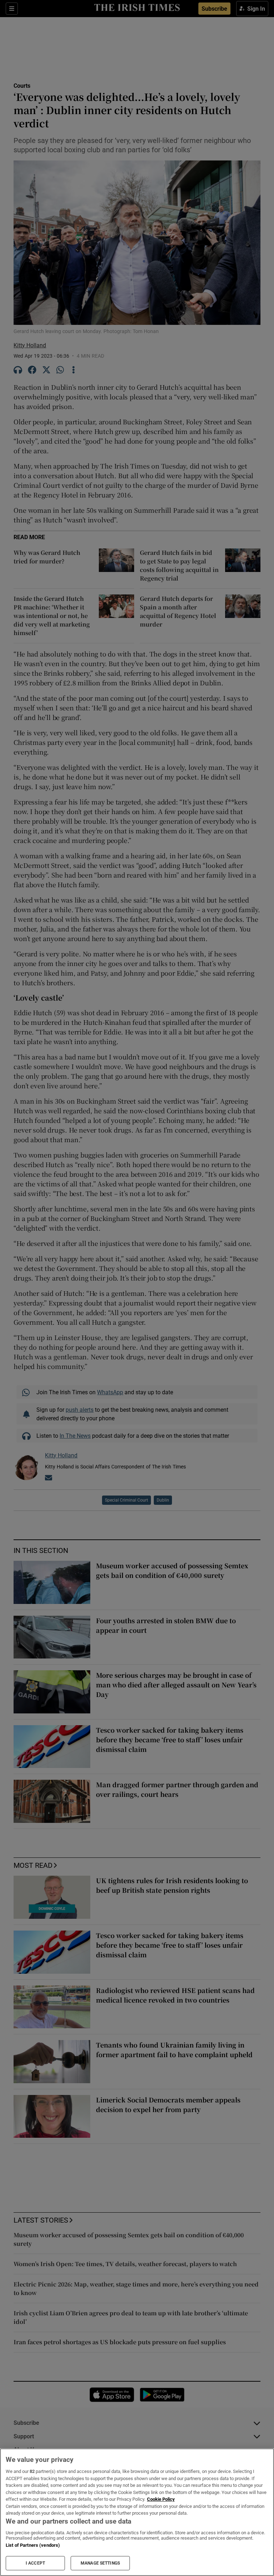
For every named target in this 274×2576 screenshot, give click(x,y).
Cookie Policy (161, 2499)
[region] (137, 2512)
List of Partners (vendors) (33, 2545)
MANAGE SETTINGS (100, 2563)
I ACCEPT (35, 2563)
